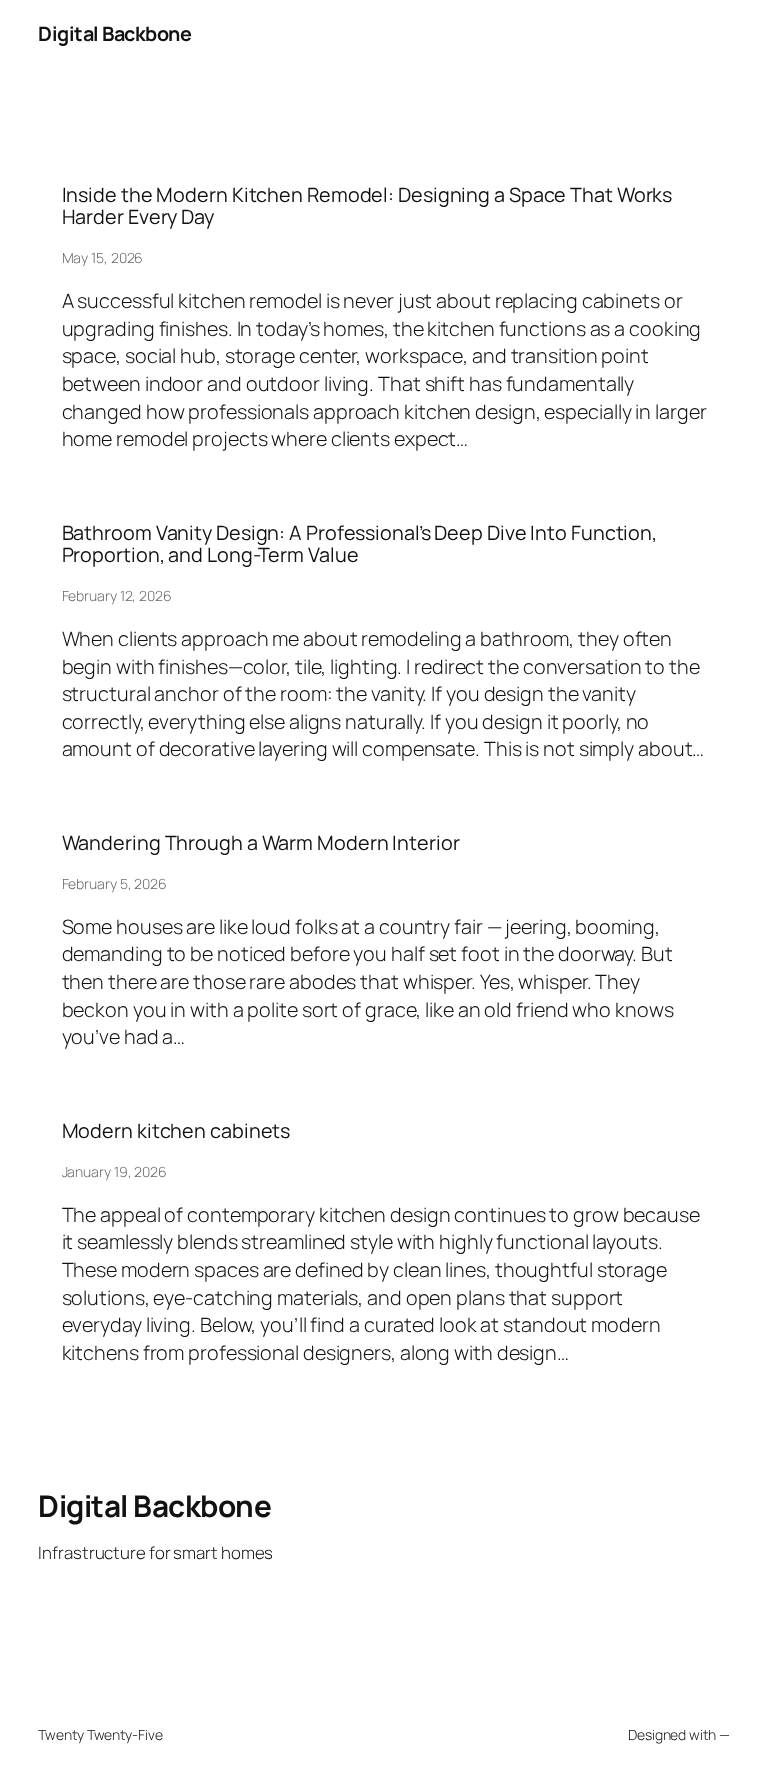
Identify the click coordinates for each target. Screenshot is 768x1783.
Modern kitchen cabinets (176, 1131)
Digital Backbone (114, 33)
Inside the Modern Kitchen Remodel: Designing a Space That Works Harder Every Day (367, 206)
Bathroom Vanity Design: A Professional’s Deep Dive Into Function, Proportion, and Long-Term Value (360, 544)
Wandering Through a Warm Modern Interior (261, 843)
